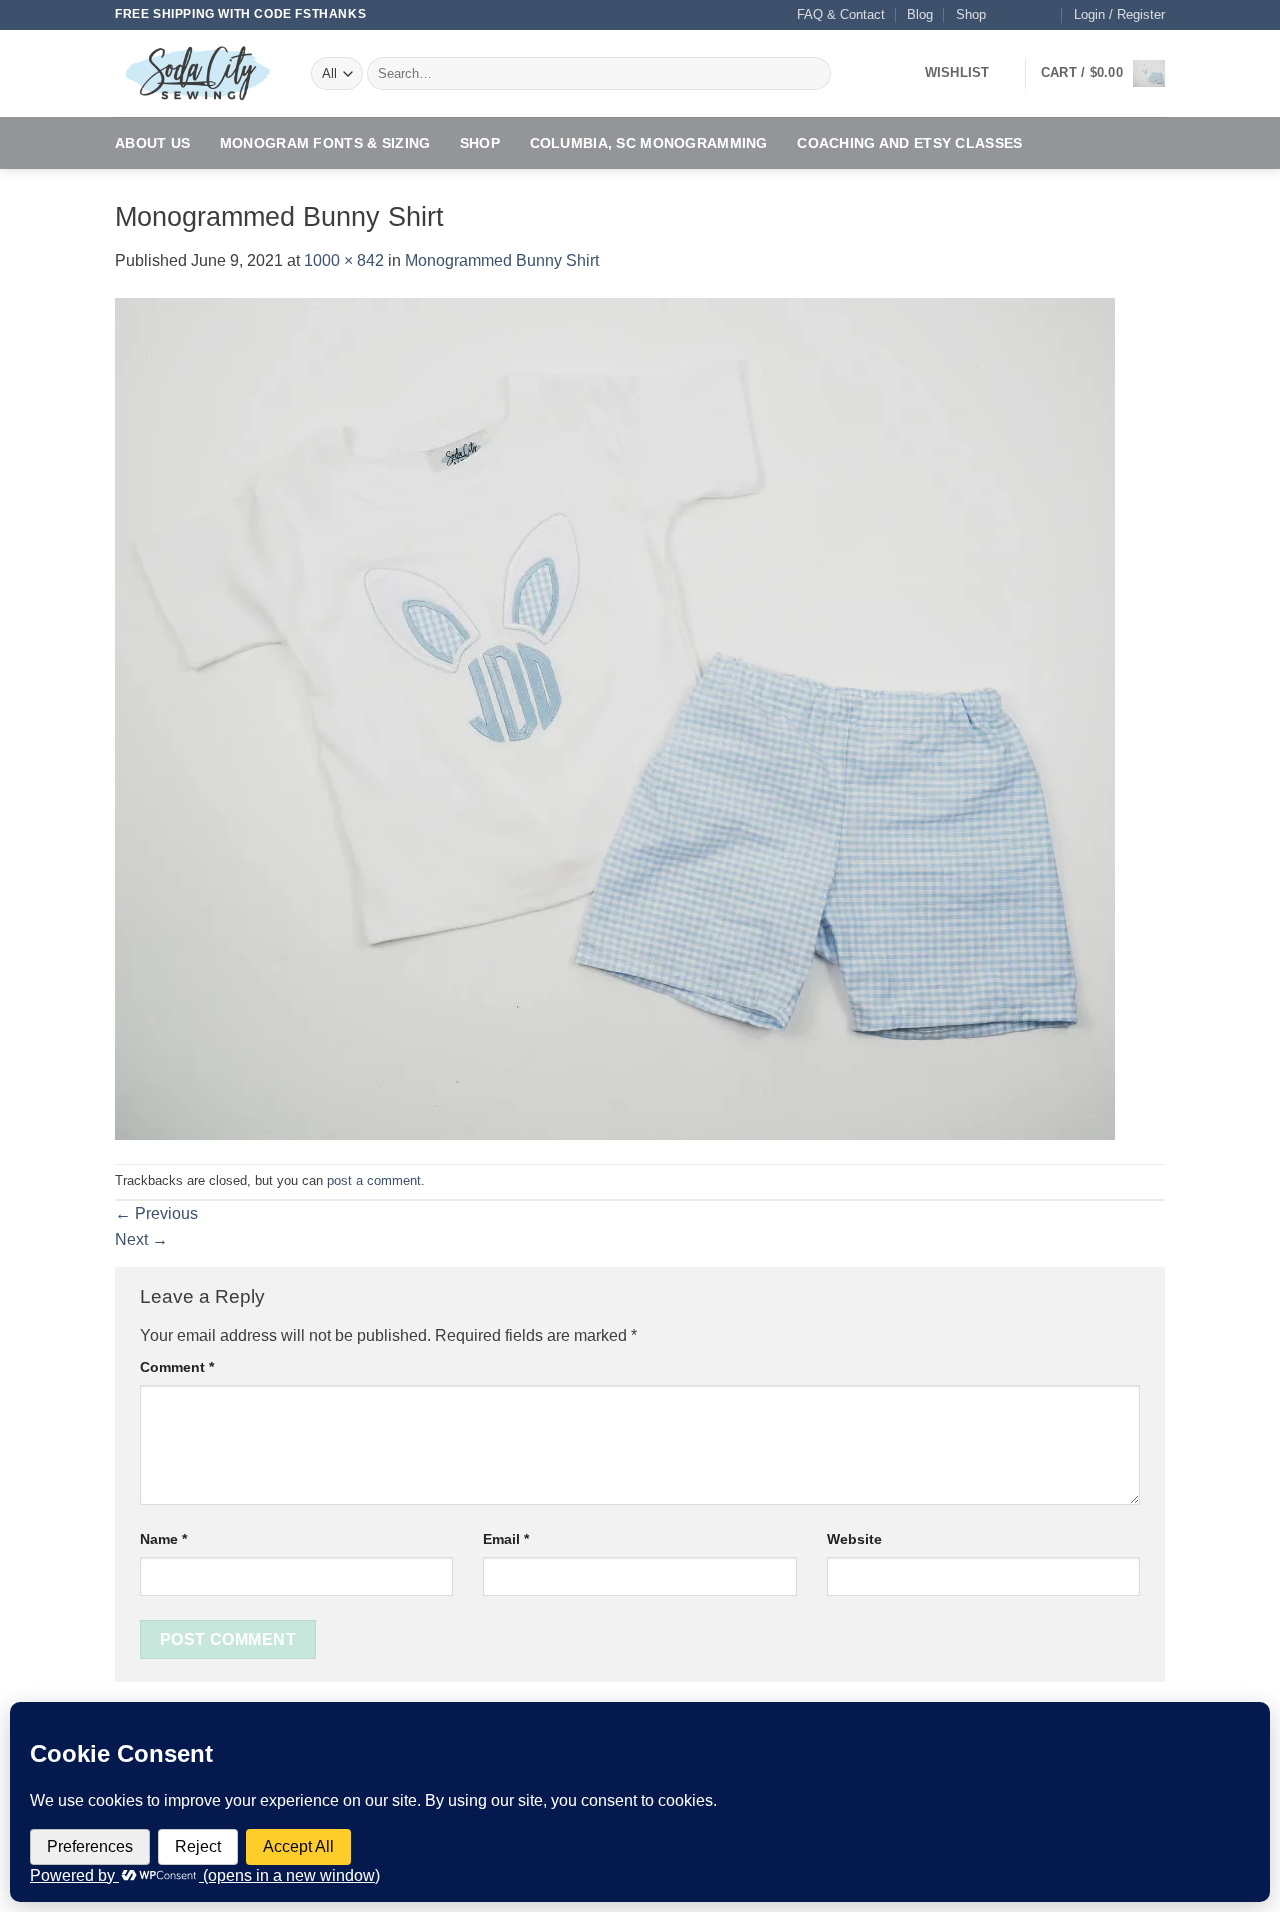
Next (141, 1239)
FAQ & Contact (841, 14)
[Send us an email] (1045, 15)
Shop (971, 14)
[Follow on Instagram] (1026, 15)
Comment (177, 1367)
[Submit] (812, 74)
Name (163, 1539)
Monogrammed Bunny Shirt (502, 260)
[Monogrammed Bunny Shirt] (615, 717)
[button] (1119, 15)
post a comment (374, 1180)
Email (506, 1539)
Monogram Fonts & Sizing (325, 143)
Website (854, 1539)
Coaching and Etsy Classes (909, 143)
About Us (152, 143)
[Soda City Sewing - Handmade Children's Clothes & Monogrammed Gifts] (198, 73)
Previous (156, 1213)
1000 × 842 (344, 260)
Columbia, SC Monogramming (649, 143)
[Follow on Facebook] (1006, 15)
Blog (920, 14)
